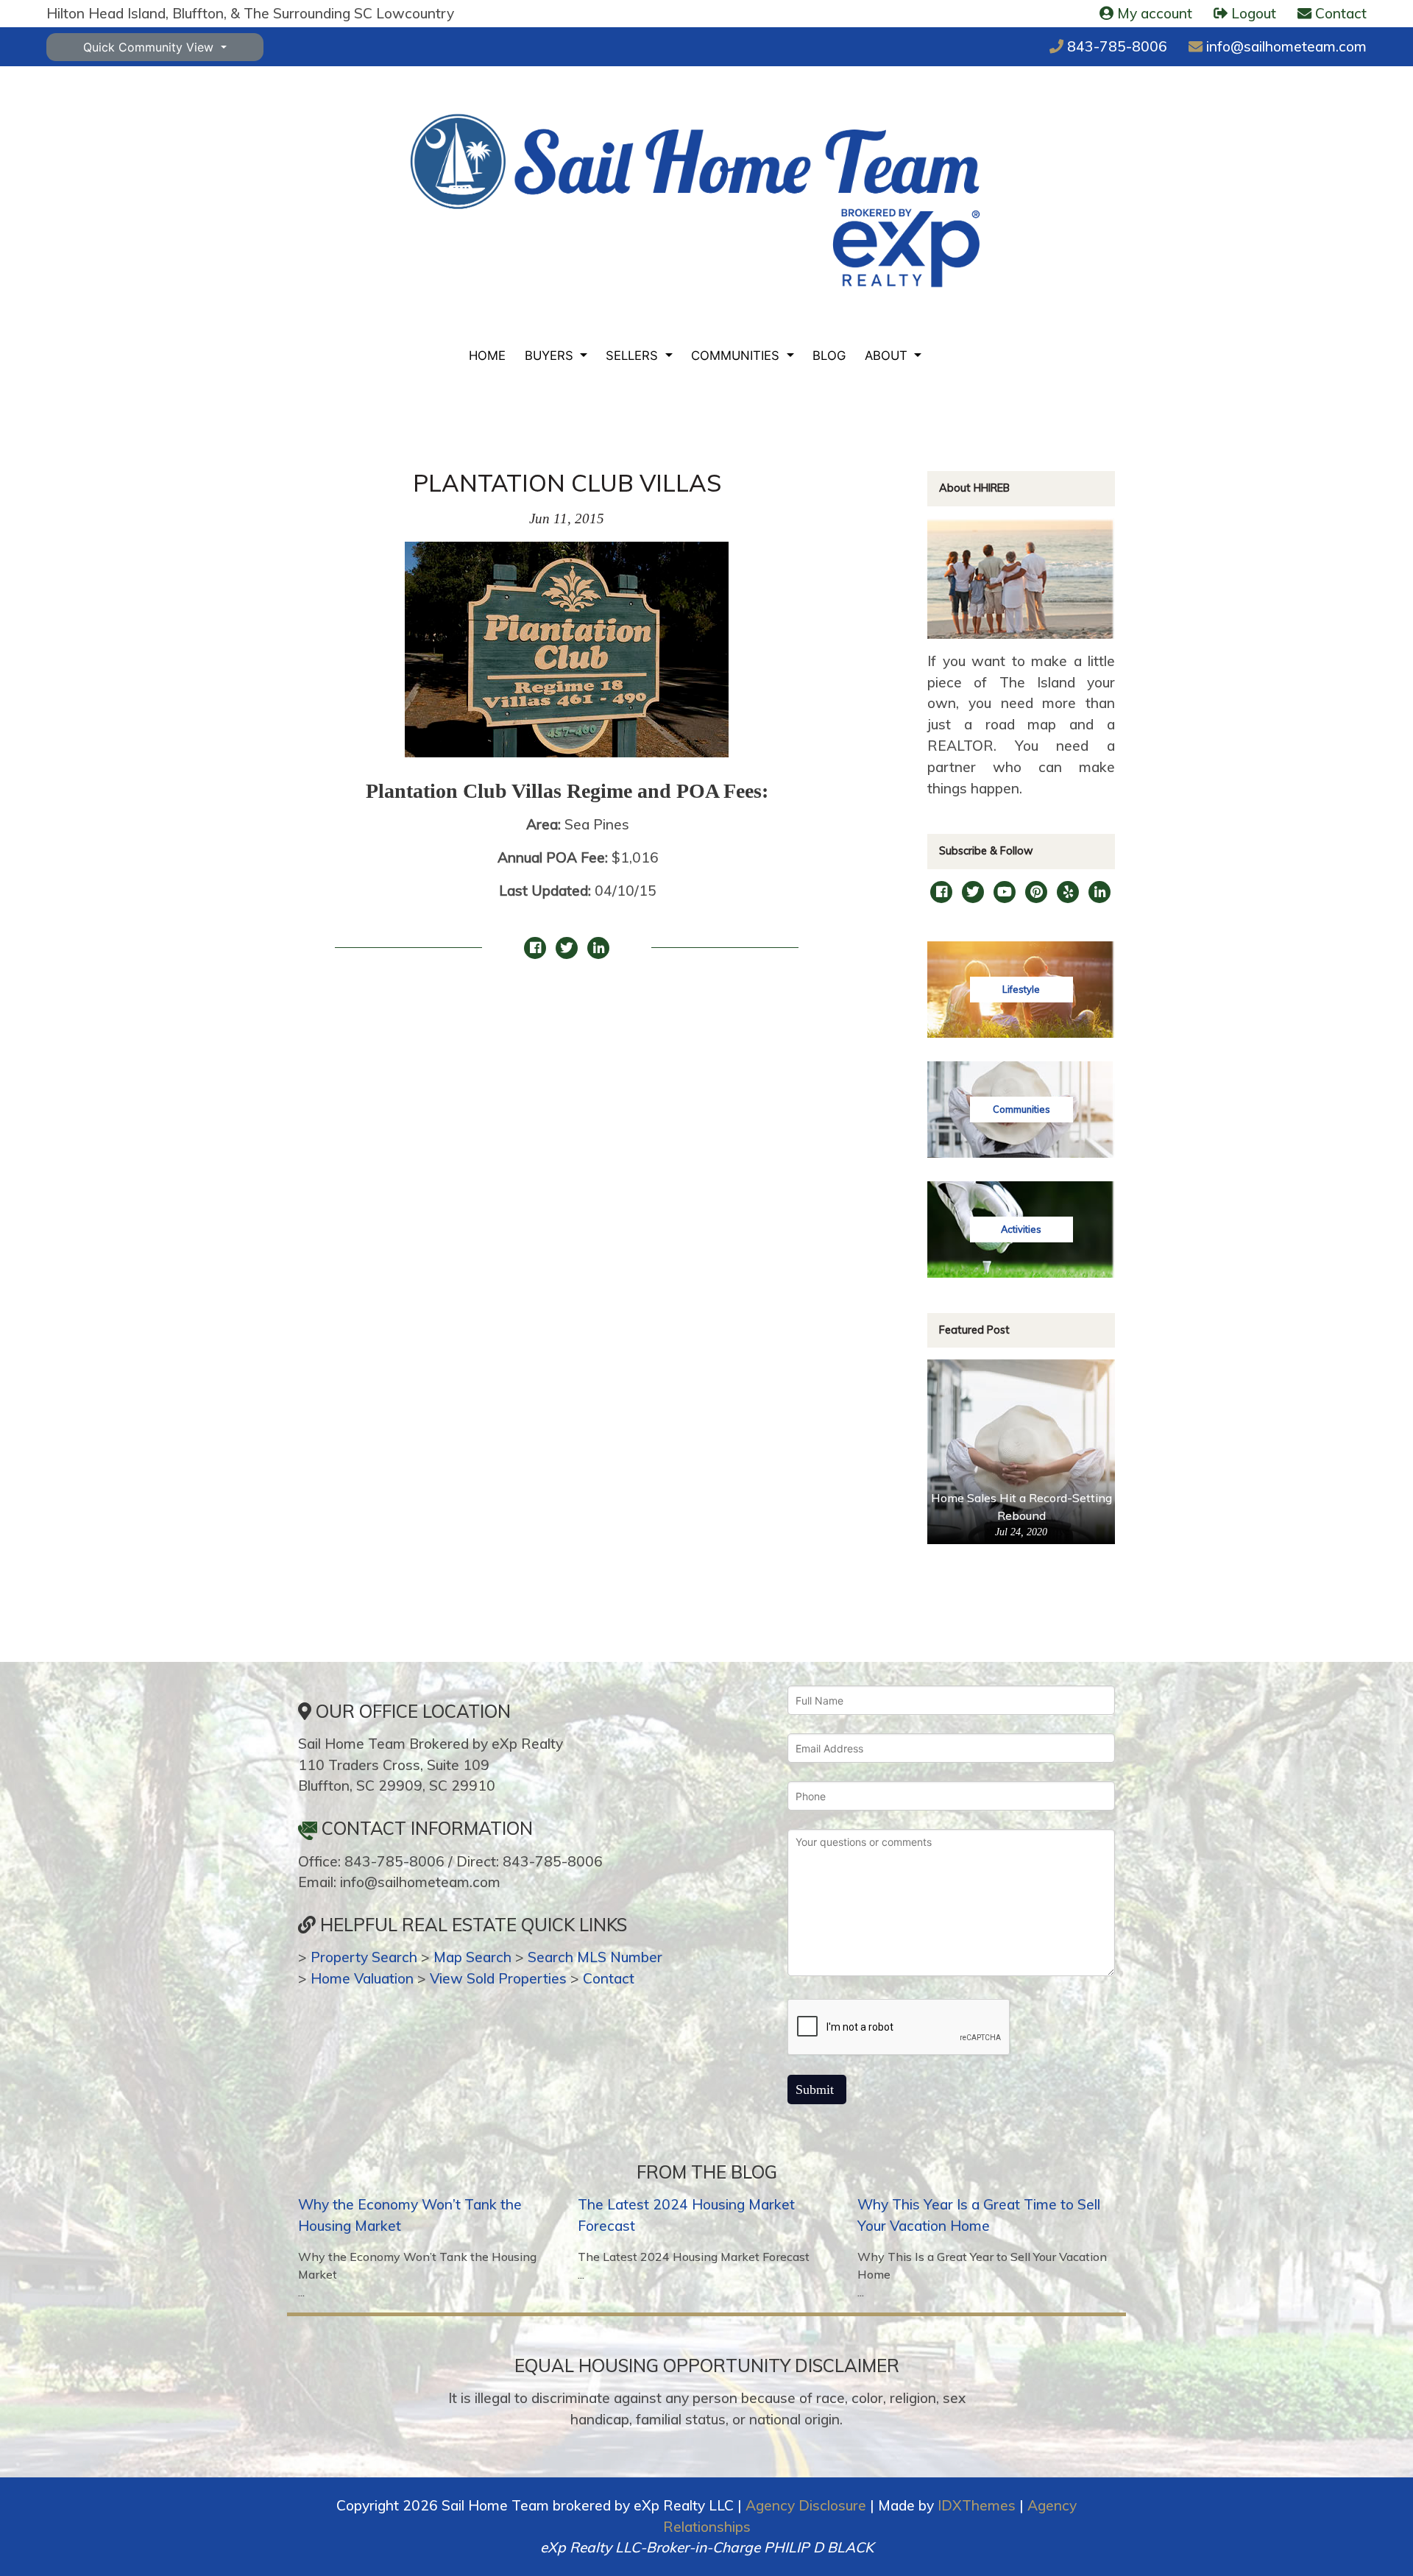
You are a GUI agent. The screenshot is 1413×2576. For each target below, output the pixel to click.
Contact (609, 1978)
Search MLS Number (595, 1957)
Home (487, 355)
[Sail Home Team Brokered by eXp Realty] (695, 201)
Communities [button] (737, 355)
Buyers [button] (551, 355)
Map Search (472, 1957)
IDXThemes (977, 2505)
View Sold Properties (498, 1978)
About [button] (888, 355)
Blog (829, 355)
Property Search (364, 1957)
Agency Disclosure (806, 2505)
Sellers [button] (634, 355)
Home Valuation (362, 1978)
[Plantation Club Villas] (567, 657)
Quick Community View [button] (150, 47)
